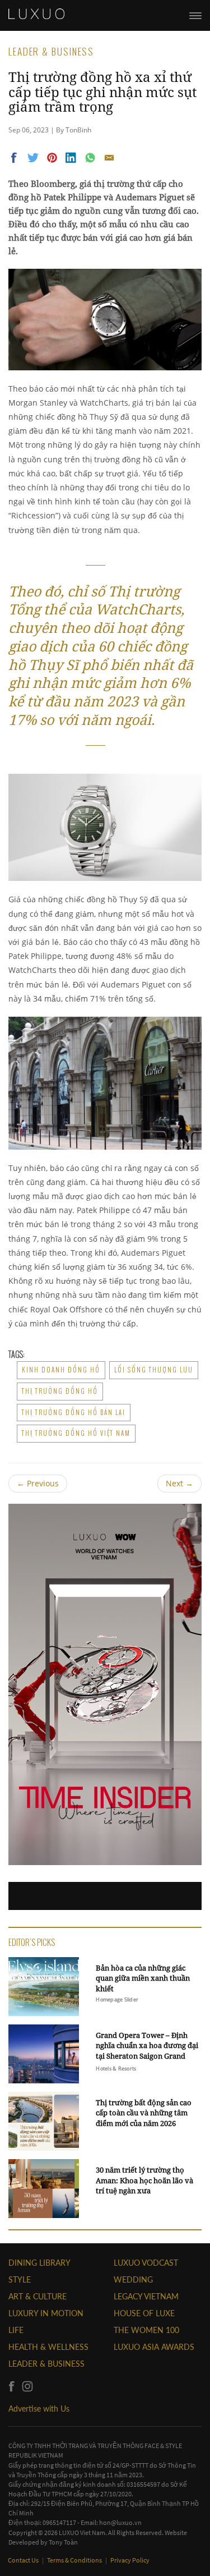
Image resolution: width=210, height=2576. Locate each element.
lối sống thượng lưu (154, 1370)
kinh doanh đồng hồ (61, 1370)
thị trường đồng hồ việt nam (76, 1433)
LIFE (16, 2330)
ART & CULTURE (38, 2296)
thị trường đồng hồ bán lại (74, 1412)
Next (179, 1483)
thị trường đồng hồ (60, 1391)
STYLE (20, 2279)
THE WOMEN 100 (146, 2330)
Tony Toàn (63, 2542)
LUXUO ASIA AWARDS (154, 2347)
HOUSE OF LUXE (144, 2313)
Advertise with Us (39, 2409)
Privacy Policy (130, 2560)
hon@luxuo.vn (120, 2522)
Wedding (133, 2279)
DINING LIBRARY (39, 2263)
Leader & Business (46, 2364)
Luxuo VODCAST (146, 2263)
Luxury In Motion (46, 2313)
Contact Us (24, 2560)
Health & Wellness (48, 2347)
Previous (38, 1483)
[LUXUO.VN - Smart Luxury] (36, 14)
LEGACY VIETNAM (146, 2296)
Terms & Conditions (75, 2560)
